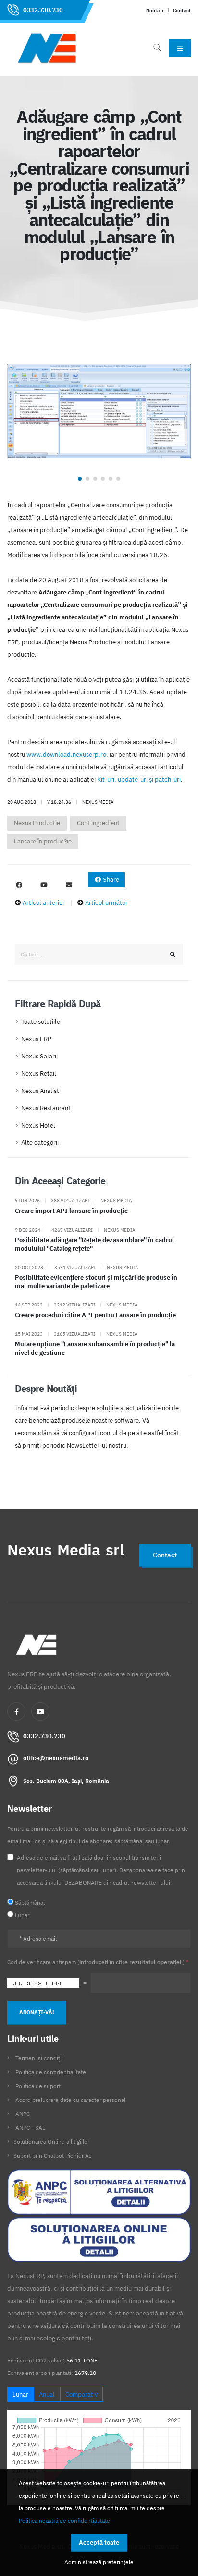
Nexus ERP (36, 1039)
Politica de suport (38, 2086)
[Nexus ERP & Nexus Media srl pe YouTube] (44, 885)
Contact (182, 10)
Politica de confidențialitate (51, 2072)
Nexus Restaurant (46, 1108)
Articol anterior (44, 903)
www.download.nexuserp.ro (66, 754)
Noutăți (155, 10)
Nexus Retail (39, 1074)
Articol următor (106, 903)
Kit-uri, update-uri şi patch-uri (139, 779)
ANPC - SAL (30, 2128)
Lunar (20, 2394)
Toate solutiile (41, 1022)
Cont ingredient (98, 823)
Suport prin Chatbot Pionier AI (52, 2155)
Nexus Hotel (38, 1125)
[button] (80, 479)
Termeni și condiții (39, 2058)
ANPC (23, 2114)
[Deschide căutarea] (157, 48)
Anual (47, 2394)
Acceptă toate (99, 2543)
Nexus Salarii (39, 1056)
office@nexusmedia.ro (56, 1758)
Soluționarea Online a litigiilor (51, 2142)
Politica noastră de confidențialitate (64, 2520)
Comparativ (81, 2394)
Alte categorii (40, 1143)
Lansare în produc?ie (43, 841)
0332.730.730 (43, 10)
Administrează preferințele (99, 2562)
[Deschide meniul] (180, 48)
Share (110, 880)
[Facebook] (16, 1711)
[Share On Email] (69, 885)
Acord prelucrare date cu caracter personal (70, 2100)
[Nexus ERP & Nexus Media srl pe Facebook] (19, 885)
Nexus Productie (37, 823)
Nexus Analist (40, 1091)
